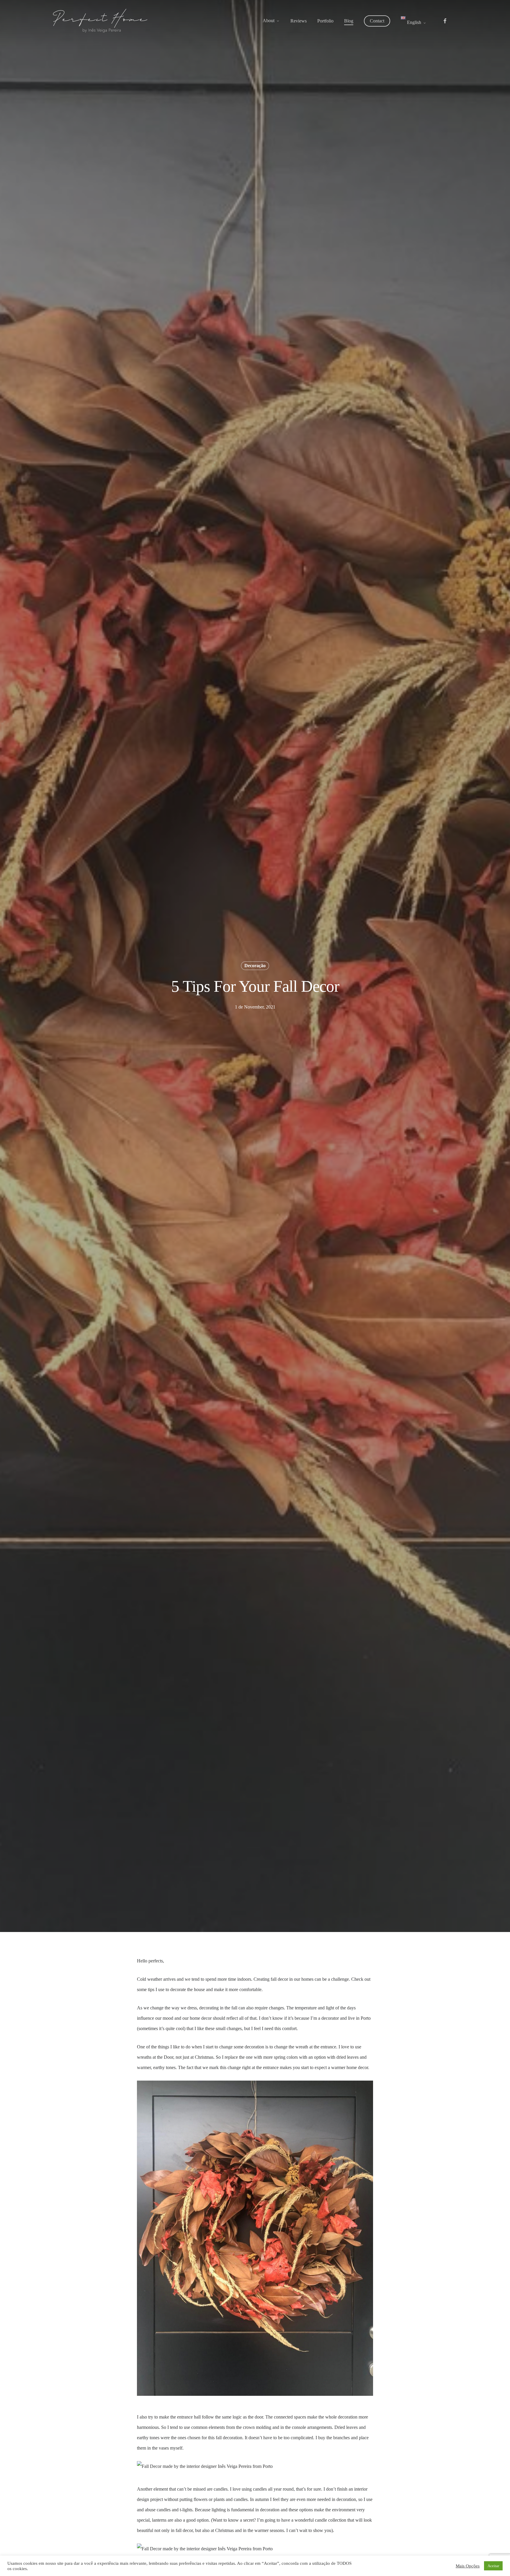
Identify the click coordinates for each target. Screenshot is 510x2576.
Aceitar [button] (493, 2566)
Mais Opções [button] (468, 2566)
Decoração (255, 966)
